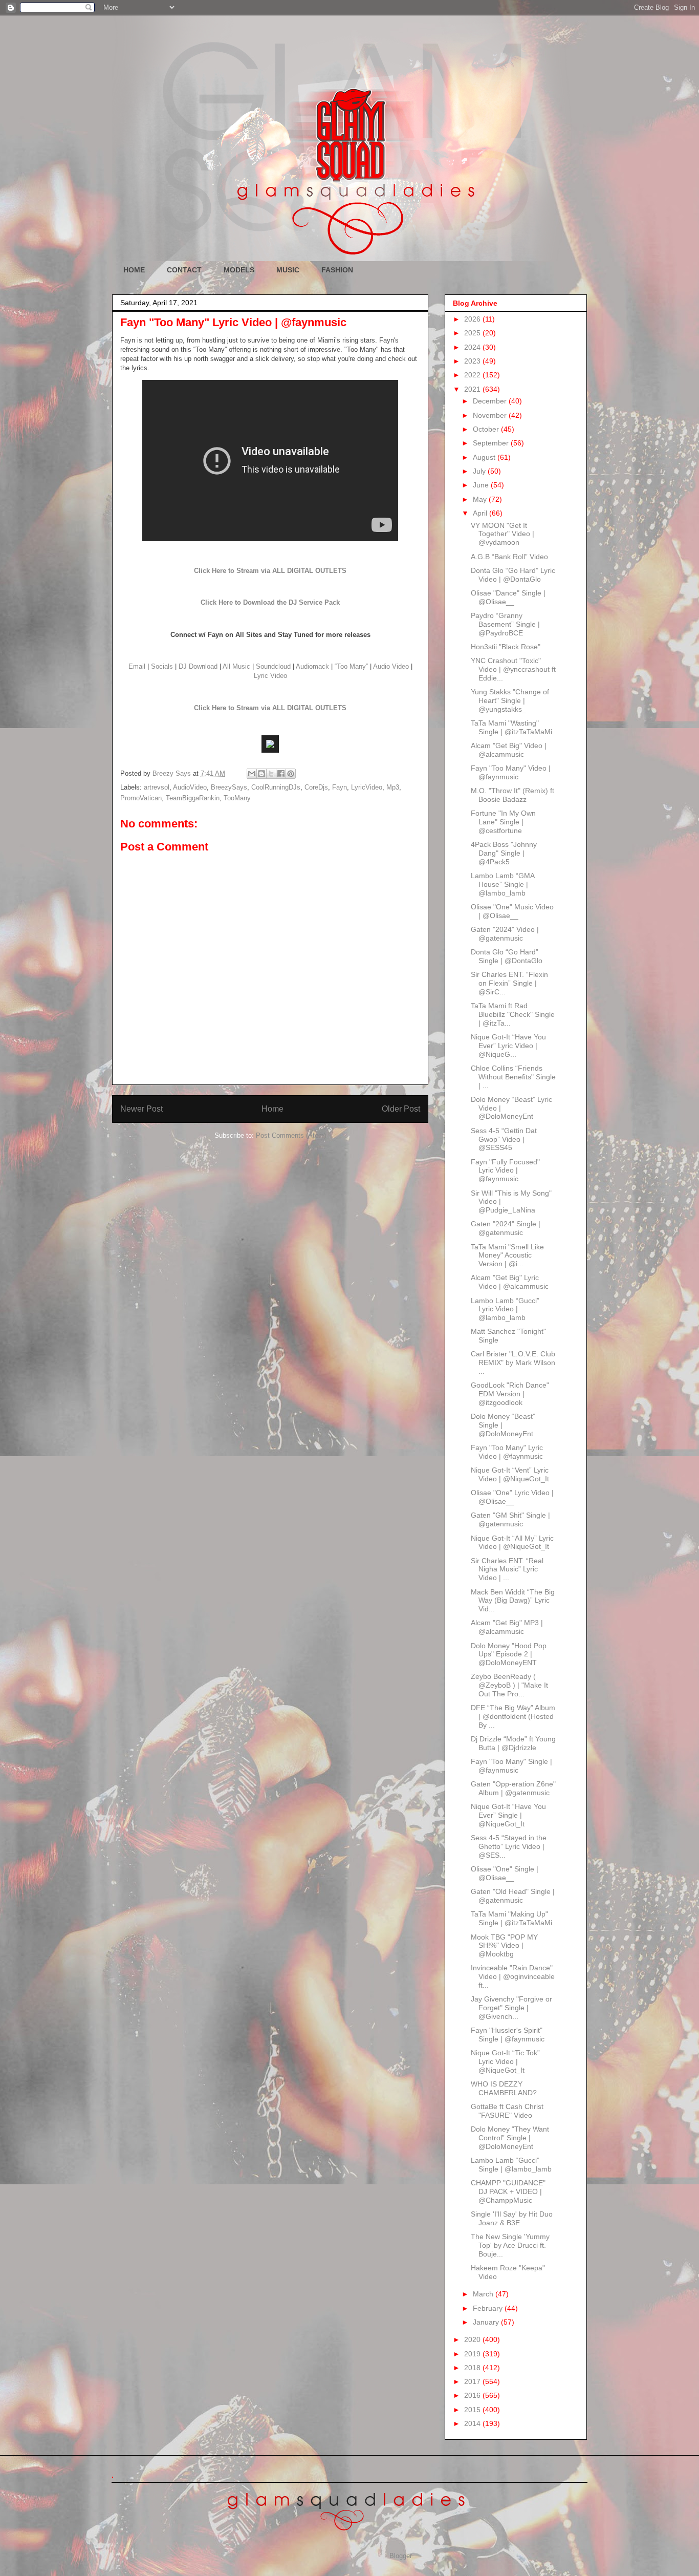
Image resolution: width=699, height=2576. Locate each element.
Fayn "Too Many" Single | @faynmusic (511, 1766)
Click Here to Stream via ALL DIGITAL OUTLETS (270, 571)
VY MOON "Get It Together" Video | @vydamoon (503, 534)
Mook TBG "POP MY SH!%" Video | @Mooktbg (504, 1946)
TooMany (237, 798)
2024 (473, 347)
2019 (473, 2354)
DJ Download (198, 666)
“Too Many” (351, 666)
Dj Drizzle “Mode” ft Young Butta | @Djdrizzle (513, 1743)
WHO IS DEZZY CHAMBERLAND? (504, 2088)
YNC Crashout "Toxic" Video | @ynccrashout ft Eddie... (513, 669)
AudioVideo (190, 787)
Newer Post (141, 1109)
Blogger (400, 2556)
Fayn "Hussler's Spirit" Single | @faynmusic (508, 2035)
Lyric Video (270, 676)
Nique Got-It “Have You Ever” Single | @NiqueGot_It (508, 1815)
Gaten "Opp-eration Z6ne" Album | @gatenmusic (513, 1788)
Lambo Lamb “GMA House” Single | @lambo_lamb (503, 884)
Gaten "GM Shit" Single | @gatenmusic (510, 1519)
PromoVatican (141, 798)
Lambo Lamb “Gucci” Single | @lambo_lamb (511, 2165)
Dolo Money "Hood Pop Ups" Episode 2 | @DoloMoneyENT (509, 1654)
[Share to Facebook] (281, 774)
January (487, 2322)
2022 (473, 375)
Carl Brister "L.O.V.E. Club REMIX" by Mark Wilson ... (513, 1362)
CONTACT (184, 270)
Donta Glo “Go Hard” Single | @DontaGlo (507, 956)
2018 (473, 2368)
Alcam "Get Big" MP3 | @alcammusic (507, 1627)
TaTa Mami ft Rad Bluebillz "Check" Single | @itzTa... (513, 1014)
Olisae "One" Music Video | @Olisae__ (512, 911)
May (481, 499)
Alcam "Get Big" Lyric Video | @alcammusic (510, 1282)
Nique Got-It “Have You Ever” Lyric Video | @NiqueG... (508, 1046)
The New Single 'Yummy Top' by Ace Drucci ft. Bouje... (510, 2245)
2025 (473, 333)
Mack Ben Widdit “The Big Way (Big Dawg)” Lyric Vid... (513, 1601)
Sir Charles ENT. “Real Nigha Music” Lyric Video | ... (507, 1569)
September (492, 443)
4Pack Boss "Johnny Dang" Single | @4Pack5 (504, 853)
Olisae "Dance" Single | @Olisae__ (508, 597)
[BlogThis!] (261, 774)
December (491, 401)
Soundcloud (273, 666)
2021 (473, 389)
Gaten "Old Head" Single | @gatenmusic (513, 1896)
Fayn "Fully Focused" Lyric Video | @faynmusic (505, 1170)
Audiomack (312, 666)
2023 (473, 361)
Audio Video (391, 666)
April (481, 513)
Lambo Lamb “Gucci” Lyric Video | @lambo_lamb (505, 1309)
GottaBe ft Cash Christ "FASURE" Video (507, 2111)
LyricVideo (367, 787)
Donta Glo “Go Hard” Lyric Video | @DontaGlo (513, 575)
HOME (134, 270)
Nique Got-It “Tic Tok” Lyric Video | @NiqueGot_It (505, 2061)
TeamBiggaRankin (193, 798)
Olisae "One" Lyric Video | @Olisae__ (512, 1497)
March (484, 2294)
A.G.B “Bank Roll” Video (509, 557)
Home (272, 1109)
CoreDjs (316, 787)
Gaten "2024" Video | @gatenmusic (505, 934)
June (482, 485)
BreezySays (229, 787)
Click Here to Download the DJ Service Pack (270, 602)
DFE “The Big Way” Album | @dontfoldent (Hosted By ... (513, 1716)
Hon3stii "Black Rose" (506, 647)
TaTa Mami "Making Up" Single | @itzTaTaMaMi (511, 1918)
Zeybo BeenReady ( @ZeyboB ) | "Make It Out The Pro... (509, 1685)
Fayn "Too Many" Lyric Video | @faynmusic (507, 1452)
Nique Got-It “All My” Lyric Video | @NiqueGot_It (512, 1542)
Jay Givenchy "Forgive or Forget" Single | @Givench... (511, 2008)
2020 (473, 2339)
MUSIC (288, 270)
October (487, 429)
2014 (473, 2423)
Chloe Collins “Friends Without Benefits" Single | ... (513, 1077)
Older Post (401, 1109)
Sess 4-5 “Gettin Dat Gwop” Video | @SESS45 (504, 1139)
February (489, 2308)
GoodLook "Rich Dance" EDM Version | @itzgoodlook (510, 1394)
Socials (162, 666)
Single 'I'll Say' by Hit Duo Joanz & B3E (512, 2218)
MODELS (239, 270)
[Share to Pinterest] (291, 774)
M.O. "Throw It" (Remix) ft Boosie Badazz (512, 795)
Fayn (340, 787)
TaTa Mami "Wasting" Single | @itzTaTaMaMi (511, 727)
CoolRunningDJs (276, 787)
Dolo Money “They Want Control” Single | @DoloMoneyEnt (510, 2138)
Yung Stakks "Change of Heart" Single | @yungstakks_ (510, 700)
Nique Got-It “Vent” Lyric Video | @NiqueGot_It (510, 1474)
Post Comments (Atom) (291, 1135)
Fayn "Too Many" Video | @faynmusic (511, 772)
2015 (473, 2410)
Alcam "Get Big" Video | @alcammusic (509, 750)
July (480, 471)
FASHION (337, 270)
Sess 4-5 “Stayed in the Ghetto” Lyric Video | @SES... (509, 1846)
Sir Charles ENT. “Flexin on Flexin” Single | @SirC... (509, 983)
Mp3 (393, 787)
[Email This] (252, 774)
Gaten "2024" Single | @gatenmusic (506, 1228)
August (485, 457)
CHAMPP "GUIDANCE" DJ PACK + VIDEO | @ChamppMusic (508, 2191)
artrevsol (157, 787)
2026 (473, 319)
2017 (473, 2381)
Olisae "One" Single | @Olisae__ (505, 1873)
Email (137, 666)
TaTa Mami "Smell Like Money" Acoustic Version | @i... (507, 1255)
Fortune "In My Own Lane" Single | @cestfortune (503, 822)
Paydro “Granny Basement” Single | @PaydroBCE (505, 624)
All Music (236, 666)
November (491, 415)
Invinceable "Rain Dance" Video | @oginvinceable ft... (513, 1976)
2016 (473, 2395)
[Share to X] (271, 774)
